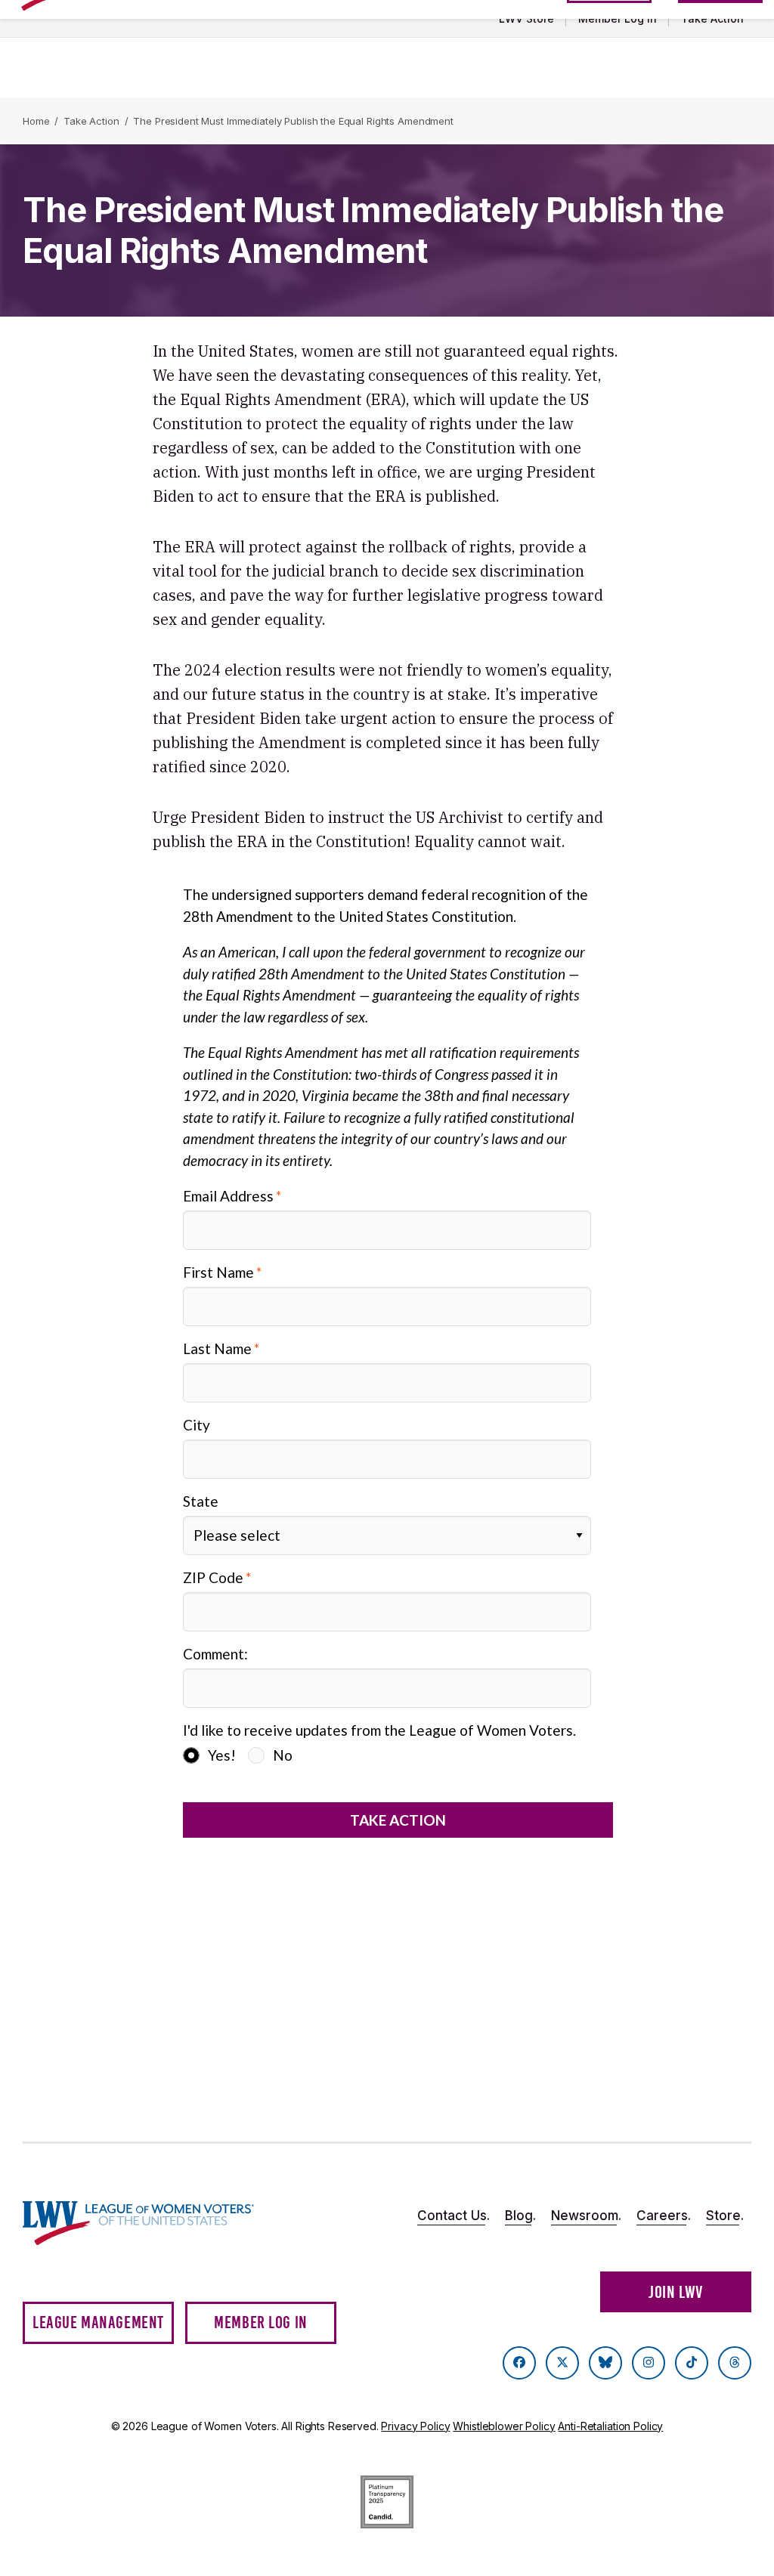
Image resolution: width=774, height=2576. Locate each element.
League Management (98, 2322)
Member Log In (618, 19)
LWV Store (526, 19)
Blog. (520, 2216)
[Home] (138, 2223)
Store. (725, 2216)
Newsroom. (586, 2216)
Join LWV (676, 2292)
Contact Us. (454, 2216)
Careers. (664, 2216)
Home (36, 121)
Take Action (712, 19)
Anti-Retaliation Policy (610, 2426)
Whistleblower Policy (504, 2426)
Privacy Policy (415, 2426)
